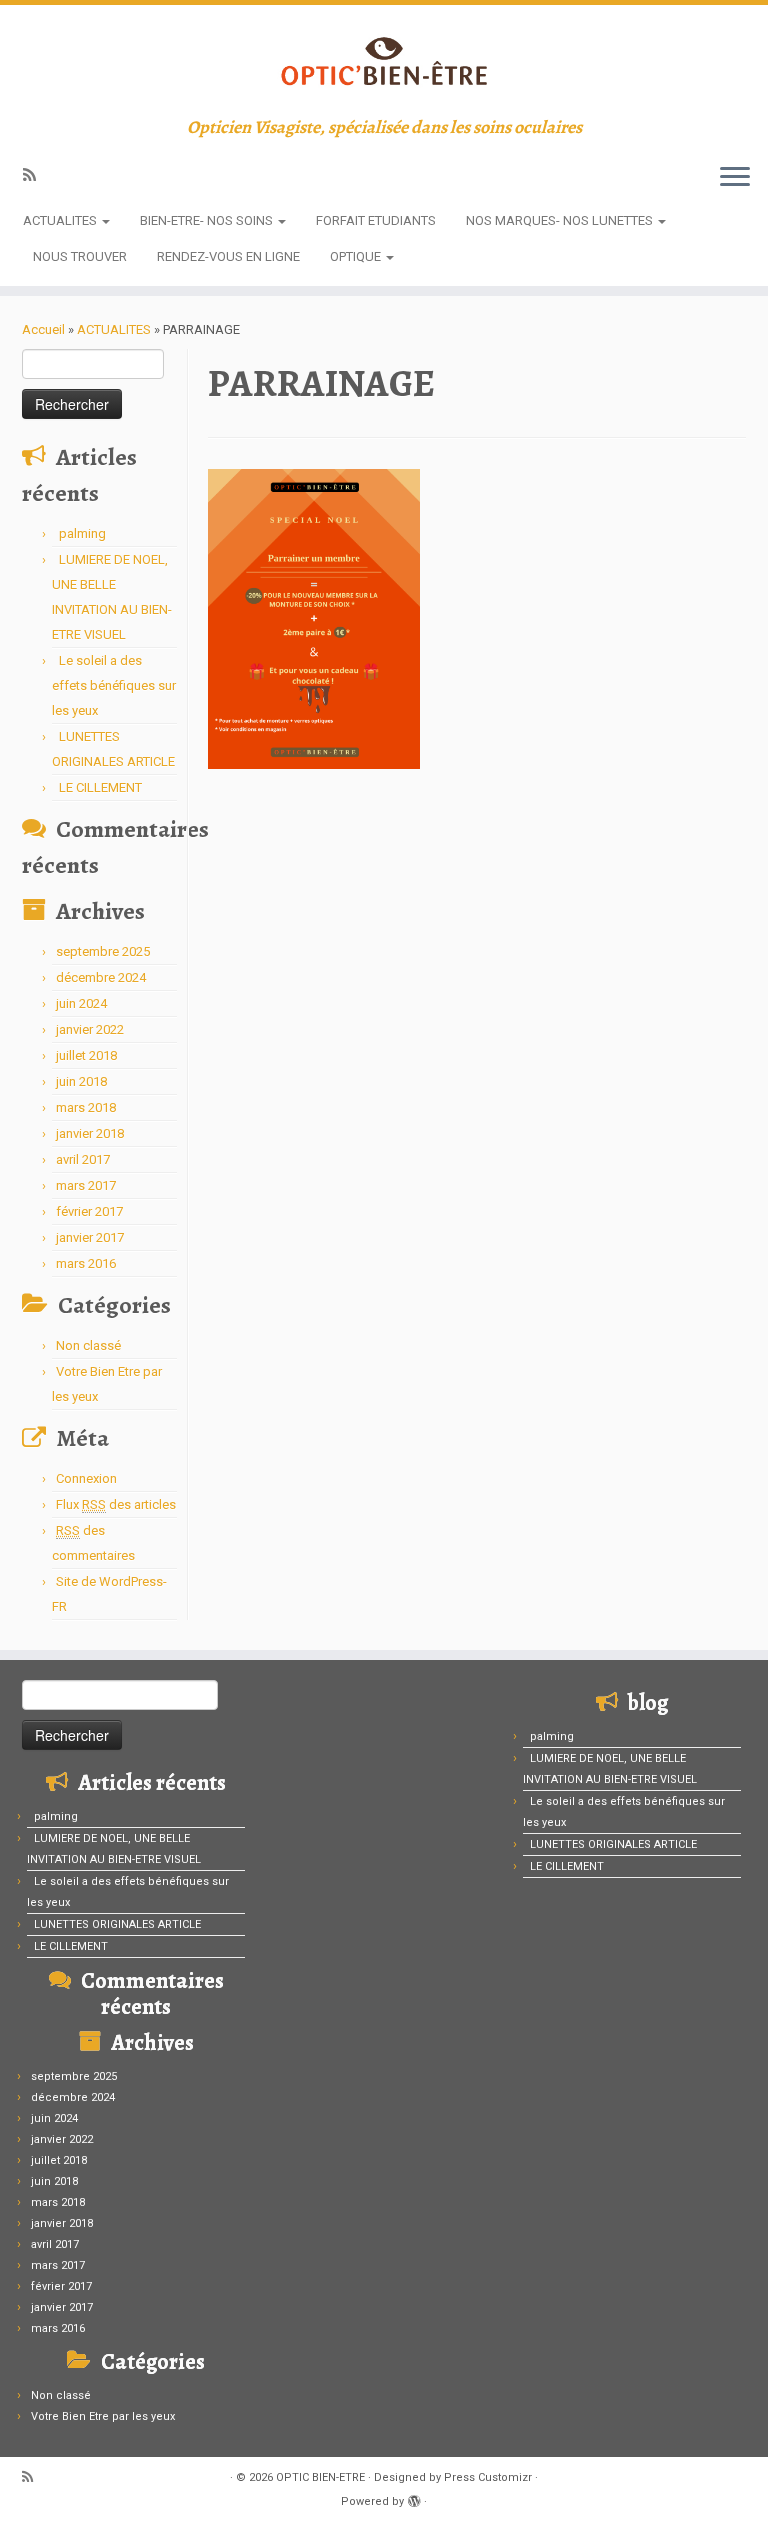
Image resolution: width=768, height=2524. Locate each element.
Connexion (86, 1478)
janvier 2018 (90, 1133)
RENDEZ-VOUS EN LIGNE (228, 256)
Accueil (43, 329)
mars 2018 (86, 1107)
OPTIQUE (357, 256)
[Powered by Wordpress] (414, 2498)
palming (82, 533)
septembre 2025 (103, 951)
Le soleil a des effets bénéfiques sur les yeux (114, 685)
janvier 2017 (90, 1237)
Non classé (88, 1345)
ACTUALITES (61, 220)
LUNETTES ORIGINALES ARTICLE (117, 1924)
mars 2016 (86, 1263)
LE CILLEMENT (100, 787)
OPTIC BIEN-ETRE (320, 2477)
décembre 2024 (101, 977)
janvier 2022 (90, 1029)
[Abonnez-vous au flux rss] (36, 175)
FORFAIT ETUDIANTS (376, 220)
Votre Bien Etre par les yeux (103, 2416)
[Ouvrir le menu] (735, 178)
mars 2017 (86, 1185)
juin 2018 (81, 1081)
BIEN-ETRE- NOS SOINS (208, 220)
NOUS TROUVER (80, 256)
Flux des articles (116, 1504)
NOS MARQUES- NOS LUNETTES (561, 220)
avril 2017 (83, 1159)
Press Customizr (488, 2477)
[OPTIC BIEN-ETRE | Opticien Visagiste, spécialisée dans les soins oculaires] (384, 61)
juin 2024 (81, 1003)
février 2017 (89, 1211)
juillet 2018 (86, 1055)
